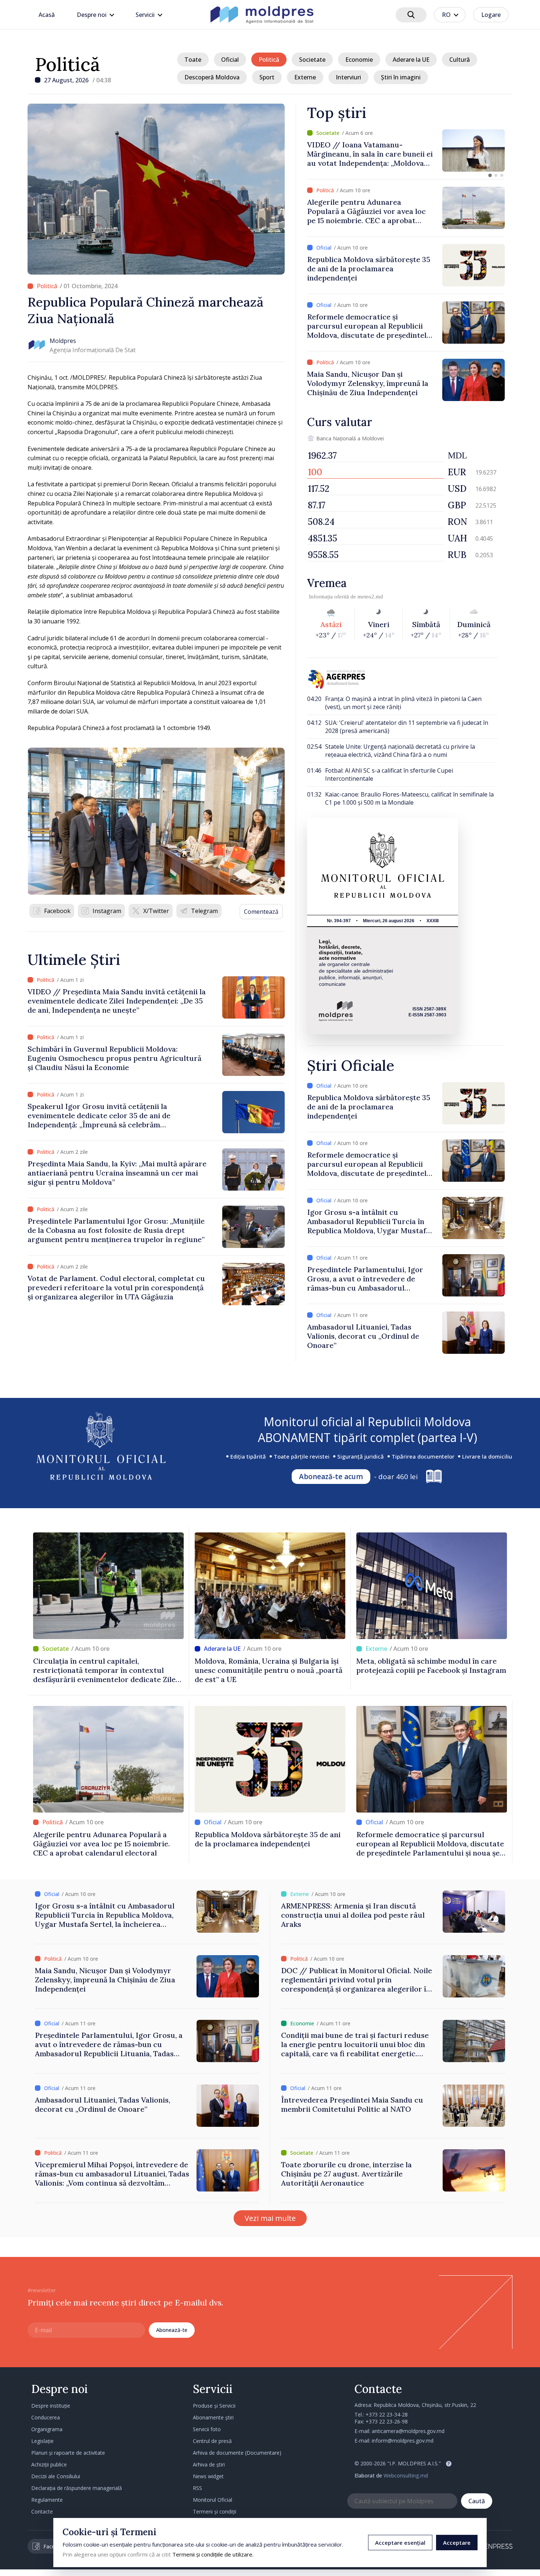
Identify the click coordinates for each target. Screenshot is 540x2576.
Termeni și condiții (215, 2511)
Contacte (42, 2511)
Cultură (460, 60)
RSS (197, 2488)
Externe (305, 77)
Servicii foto (207, 2429)
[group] (406, 151)
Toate (193, 60)
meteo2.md (370, 597)
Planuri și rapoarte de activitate (68, 2453)
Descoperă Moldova (212, 77)
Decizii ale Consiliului (56, 2476)
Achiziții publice (49, 2464)
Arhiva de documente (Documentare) (237, 2453)
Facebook (57, 911)
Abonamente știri (213, 2417)
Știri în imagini (401, 77)
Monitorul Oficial (213, 2500)
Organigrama (47, 2429)
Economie (359, 60)
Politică (67, 64)
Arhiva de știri (209, 2464)
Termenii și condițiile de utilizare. (213, 2554)
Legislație (42, 2441)
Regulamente (47, 2500)
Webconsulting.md (406, 2475)
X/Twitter (156, 911)
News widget (208, 2476)
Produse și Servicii (214, 2406)
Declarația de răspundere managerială (77, 2488)
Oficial (230, 60)
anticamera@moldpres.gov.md (408, 2431)
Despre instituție (51, 2406)
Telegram (204, 911)
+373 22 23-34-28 (387, 2414)
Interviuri (348, 77)
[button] (490, 175)
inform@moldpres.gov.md (403, 2441)
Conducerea (46, 2417)
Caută (477, 2501)
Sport (267, 77)
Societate (312, 60)
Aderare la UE (411, 60)
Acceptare (457, 2543)
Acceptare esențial (400, 2543)
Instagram (107, 911)
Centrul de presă (212, 2441)
